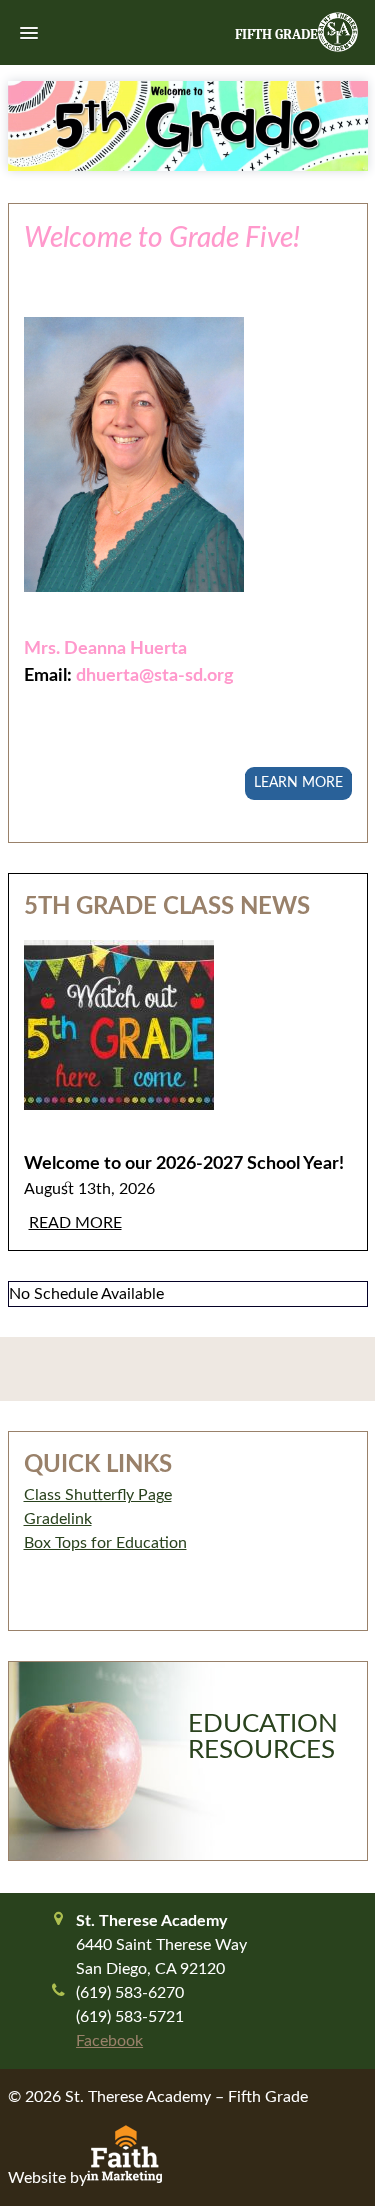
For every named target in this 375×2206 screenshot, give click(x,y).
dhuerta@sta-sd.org (155, 675)
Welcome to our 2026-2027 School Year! (184, 1163)
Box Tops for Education (105, 1543)
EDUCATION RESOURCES (263, 1737)
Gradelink (58, 1519)
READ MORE (75, 1223)
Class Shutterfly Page (98, 1495)
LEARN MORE (298, 783)
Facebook (109, 2041)
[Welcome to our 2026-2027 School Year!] (188, 1040)
